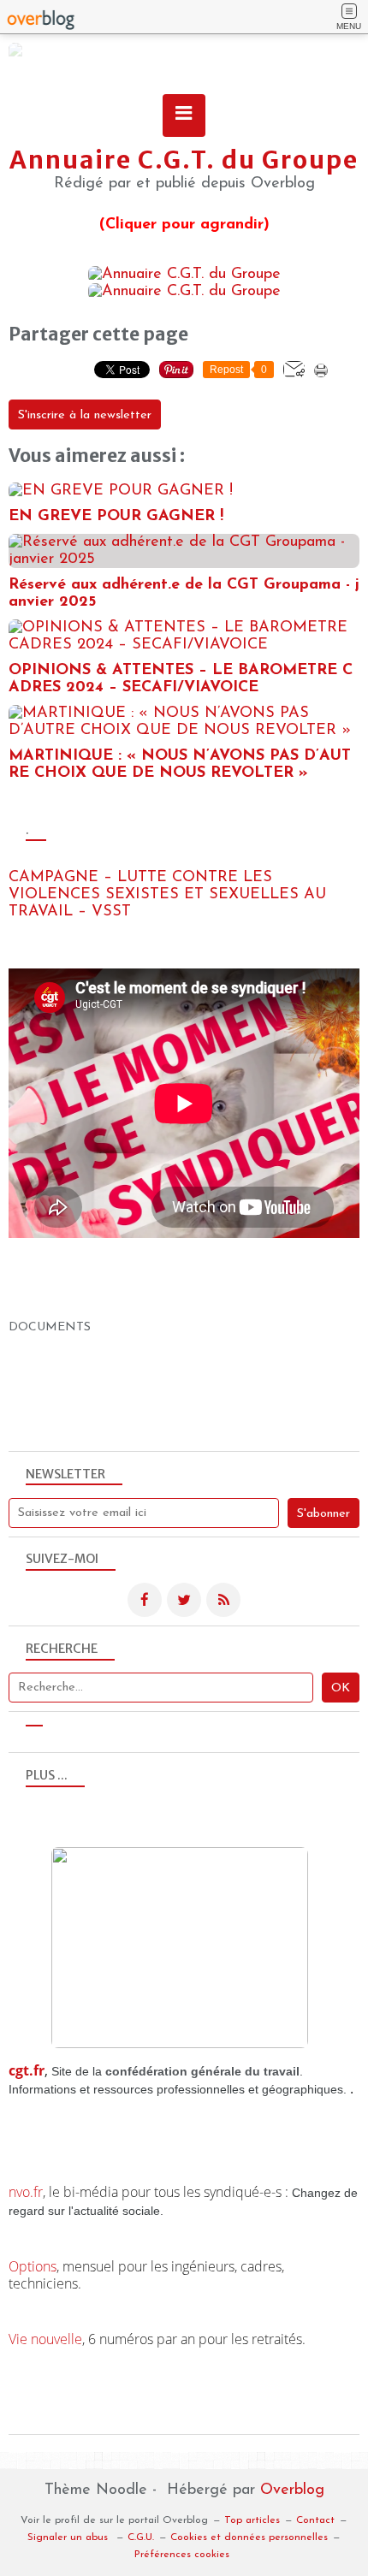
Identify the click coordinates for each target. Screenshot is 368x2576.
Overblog (292, 2490)
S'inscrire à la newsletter (85, 415)
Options (33, 2266)
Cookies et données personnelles (249, 2538)
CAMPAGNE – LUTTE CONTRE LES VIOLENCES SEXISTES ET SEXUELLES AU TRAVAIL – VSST (167, 895)
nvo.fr (26, 2192)
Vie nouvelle (45, 2339)
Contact (315, 2520)
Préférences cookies (182, 2555)
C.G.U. (141, 2538)
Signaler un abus (69, 2538)
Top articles (252, 2520)
